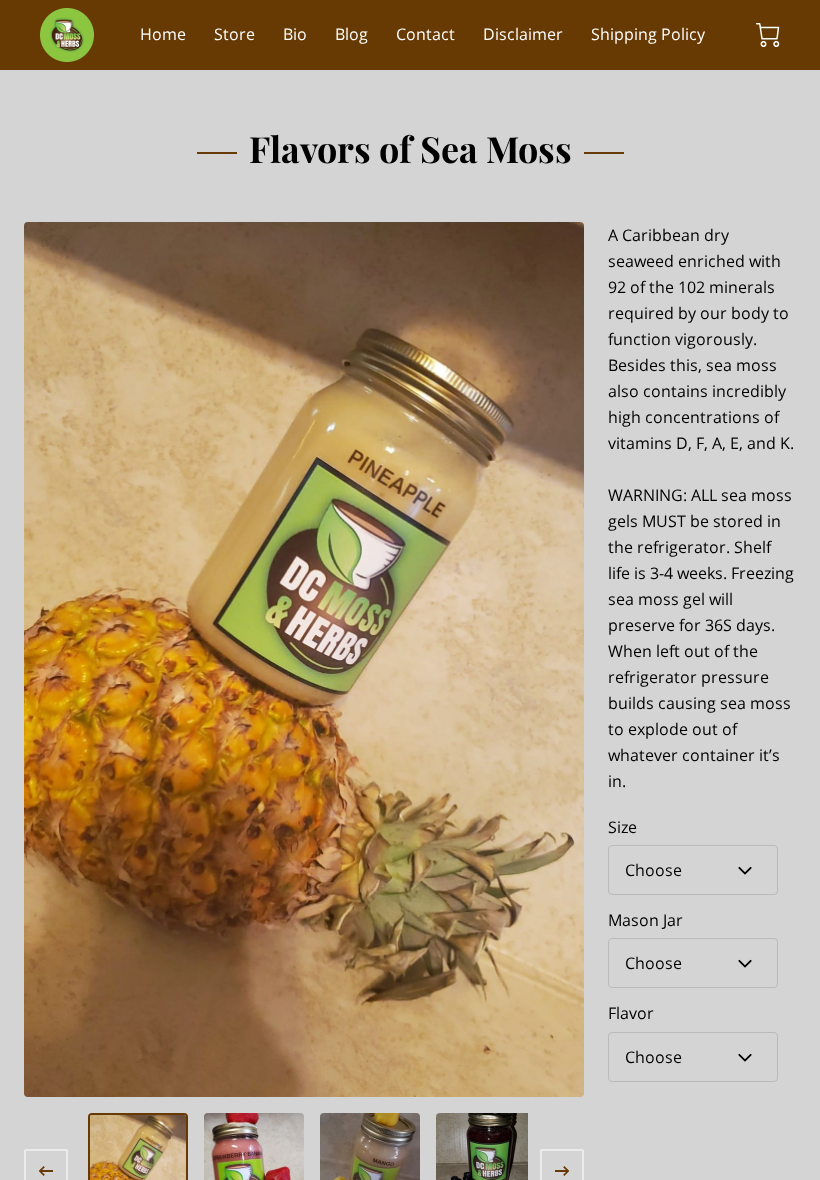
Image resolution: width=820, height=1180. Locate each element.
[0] (768, 35)
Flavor (631, 1013)
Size (622, 827)
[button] (693, 870)
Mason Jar (645, 920)
